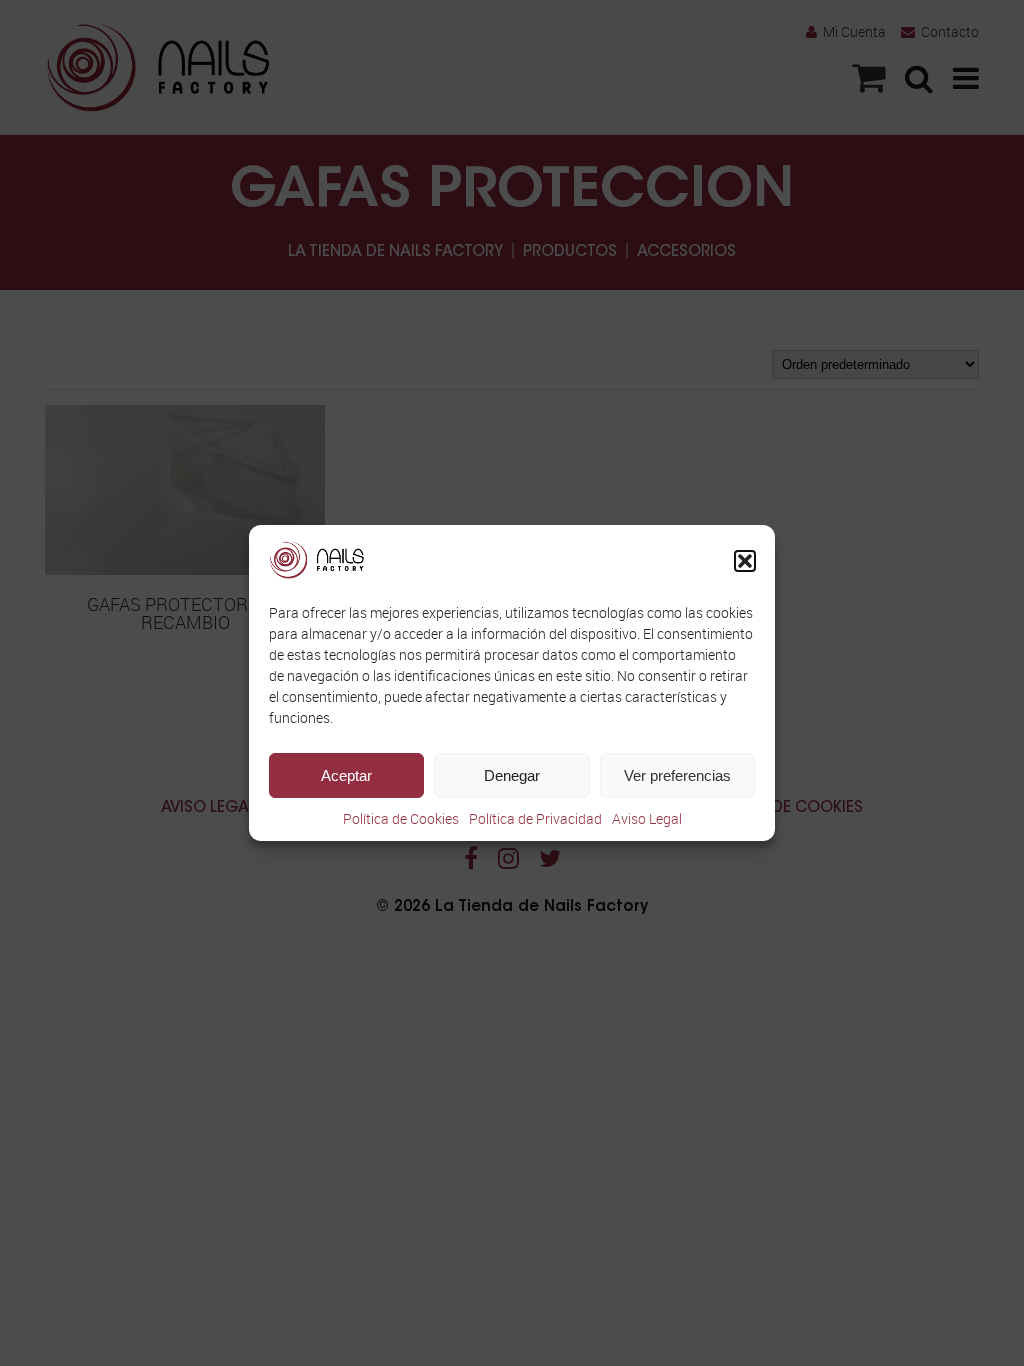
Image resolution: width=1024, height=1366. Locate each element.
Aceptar (346, 775)
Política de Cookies (401, 818)
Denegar (512, 775)
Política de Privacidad (535, 818)
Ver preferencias (677, 775)
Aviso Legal (647, 818)
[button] (745, 561)
